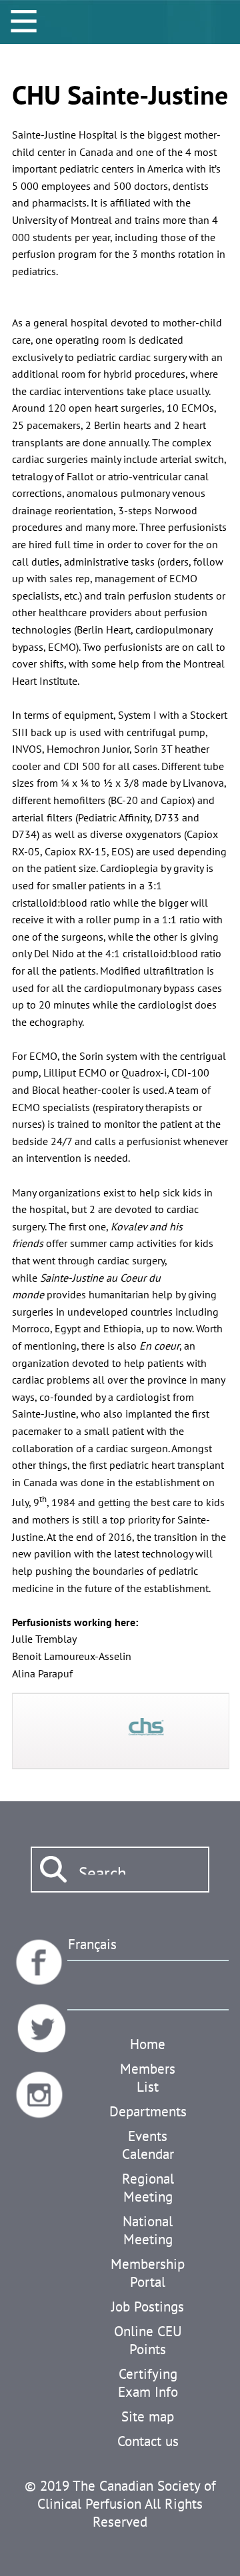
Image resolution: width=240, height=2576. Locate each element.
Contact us (148, 2441)
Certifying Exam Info (148, 2383)
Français (92, 1944)
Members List (148, 2078)
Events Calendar (148, 2145)
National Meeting (148, 2230)
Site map (148, 2416)
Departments (148, 2111)
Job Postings (148, 2307)
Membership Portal (148, 2273)
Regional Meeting (148, 2188)
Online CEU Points (148, 2340)
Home (148, 2044)
